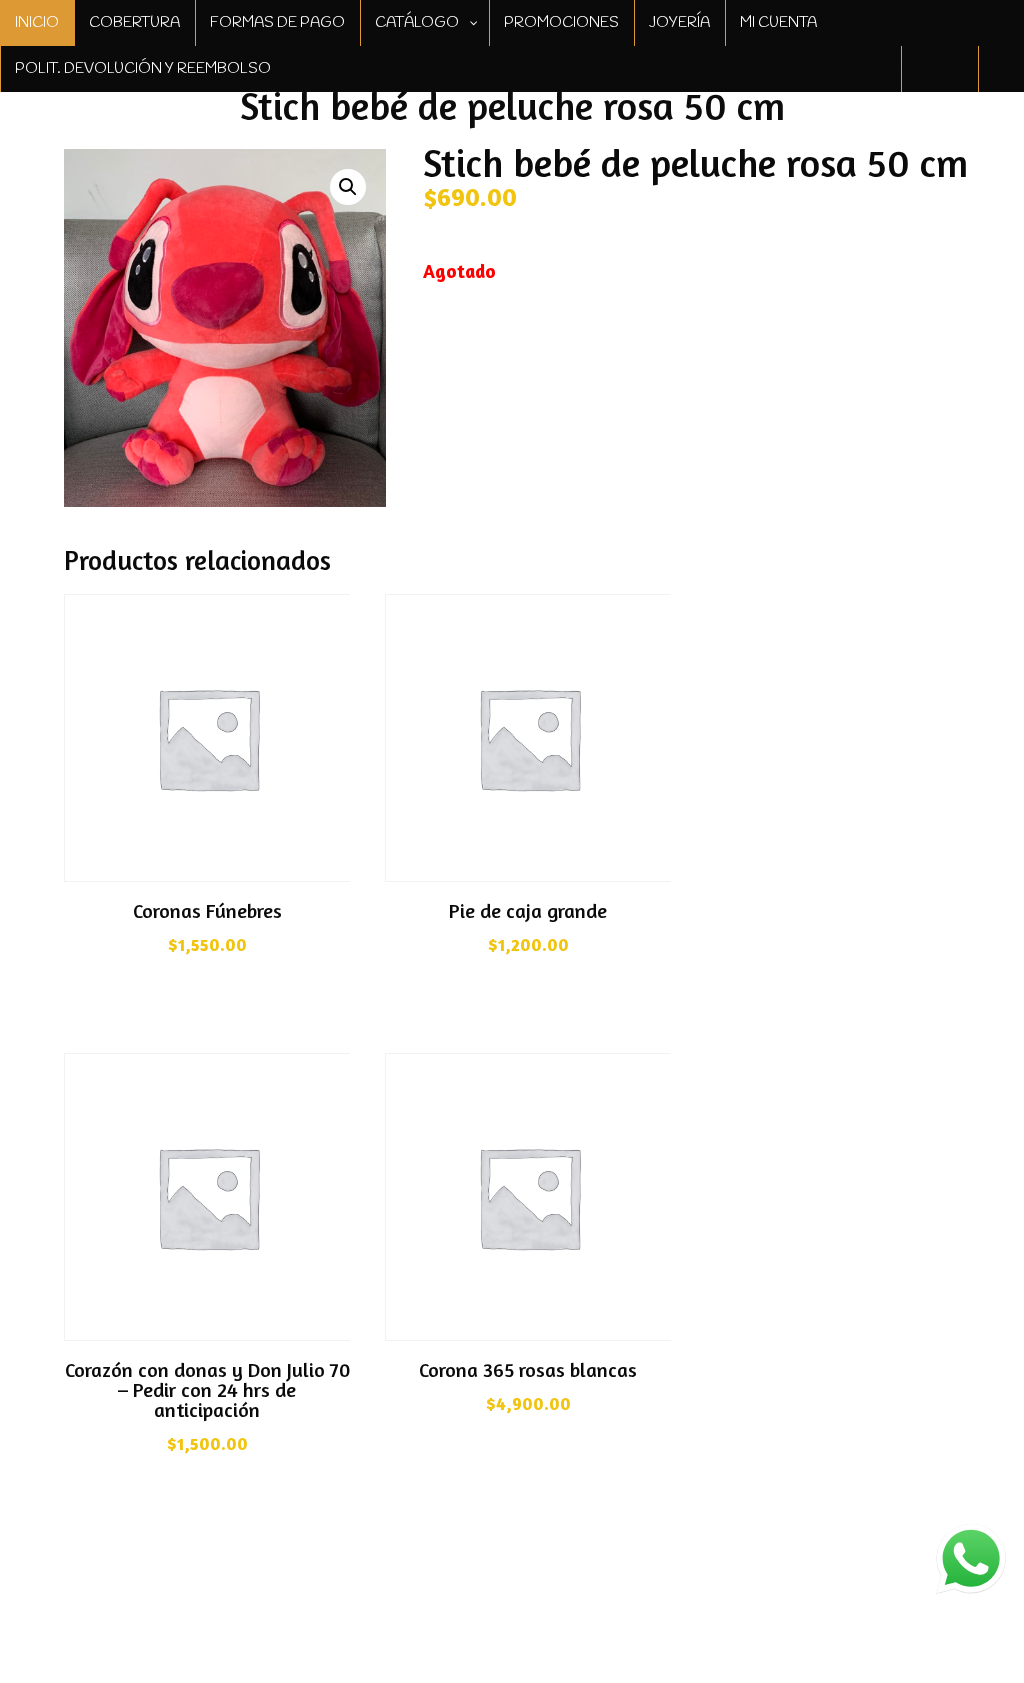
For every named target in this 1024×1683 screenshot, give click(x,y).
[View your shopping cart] (1001, 69)
